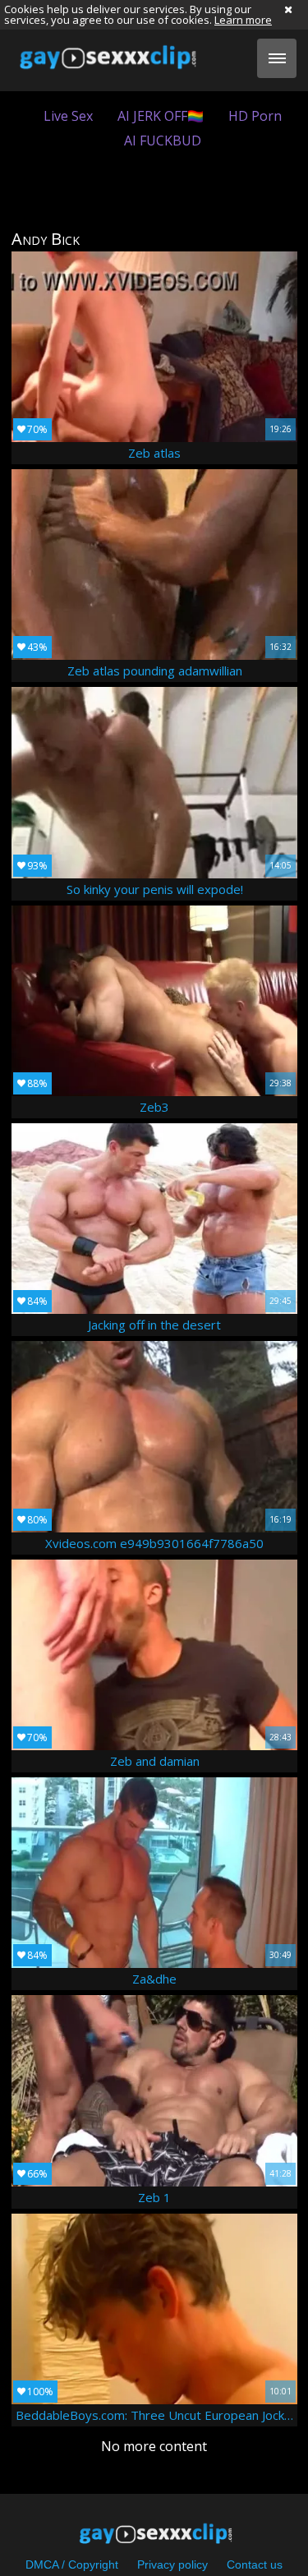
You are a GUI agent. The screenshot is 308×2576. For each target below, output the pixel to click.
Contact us (255, 2564)
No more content (154, 2446)
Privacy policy (172, 2564)
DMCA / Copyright (72, 2564)
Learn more (243, 20)
